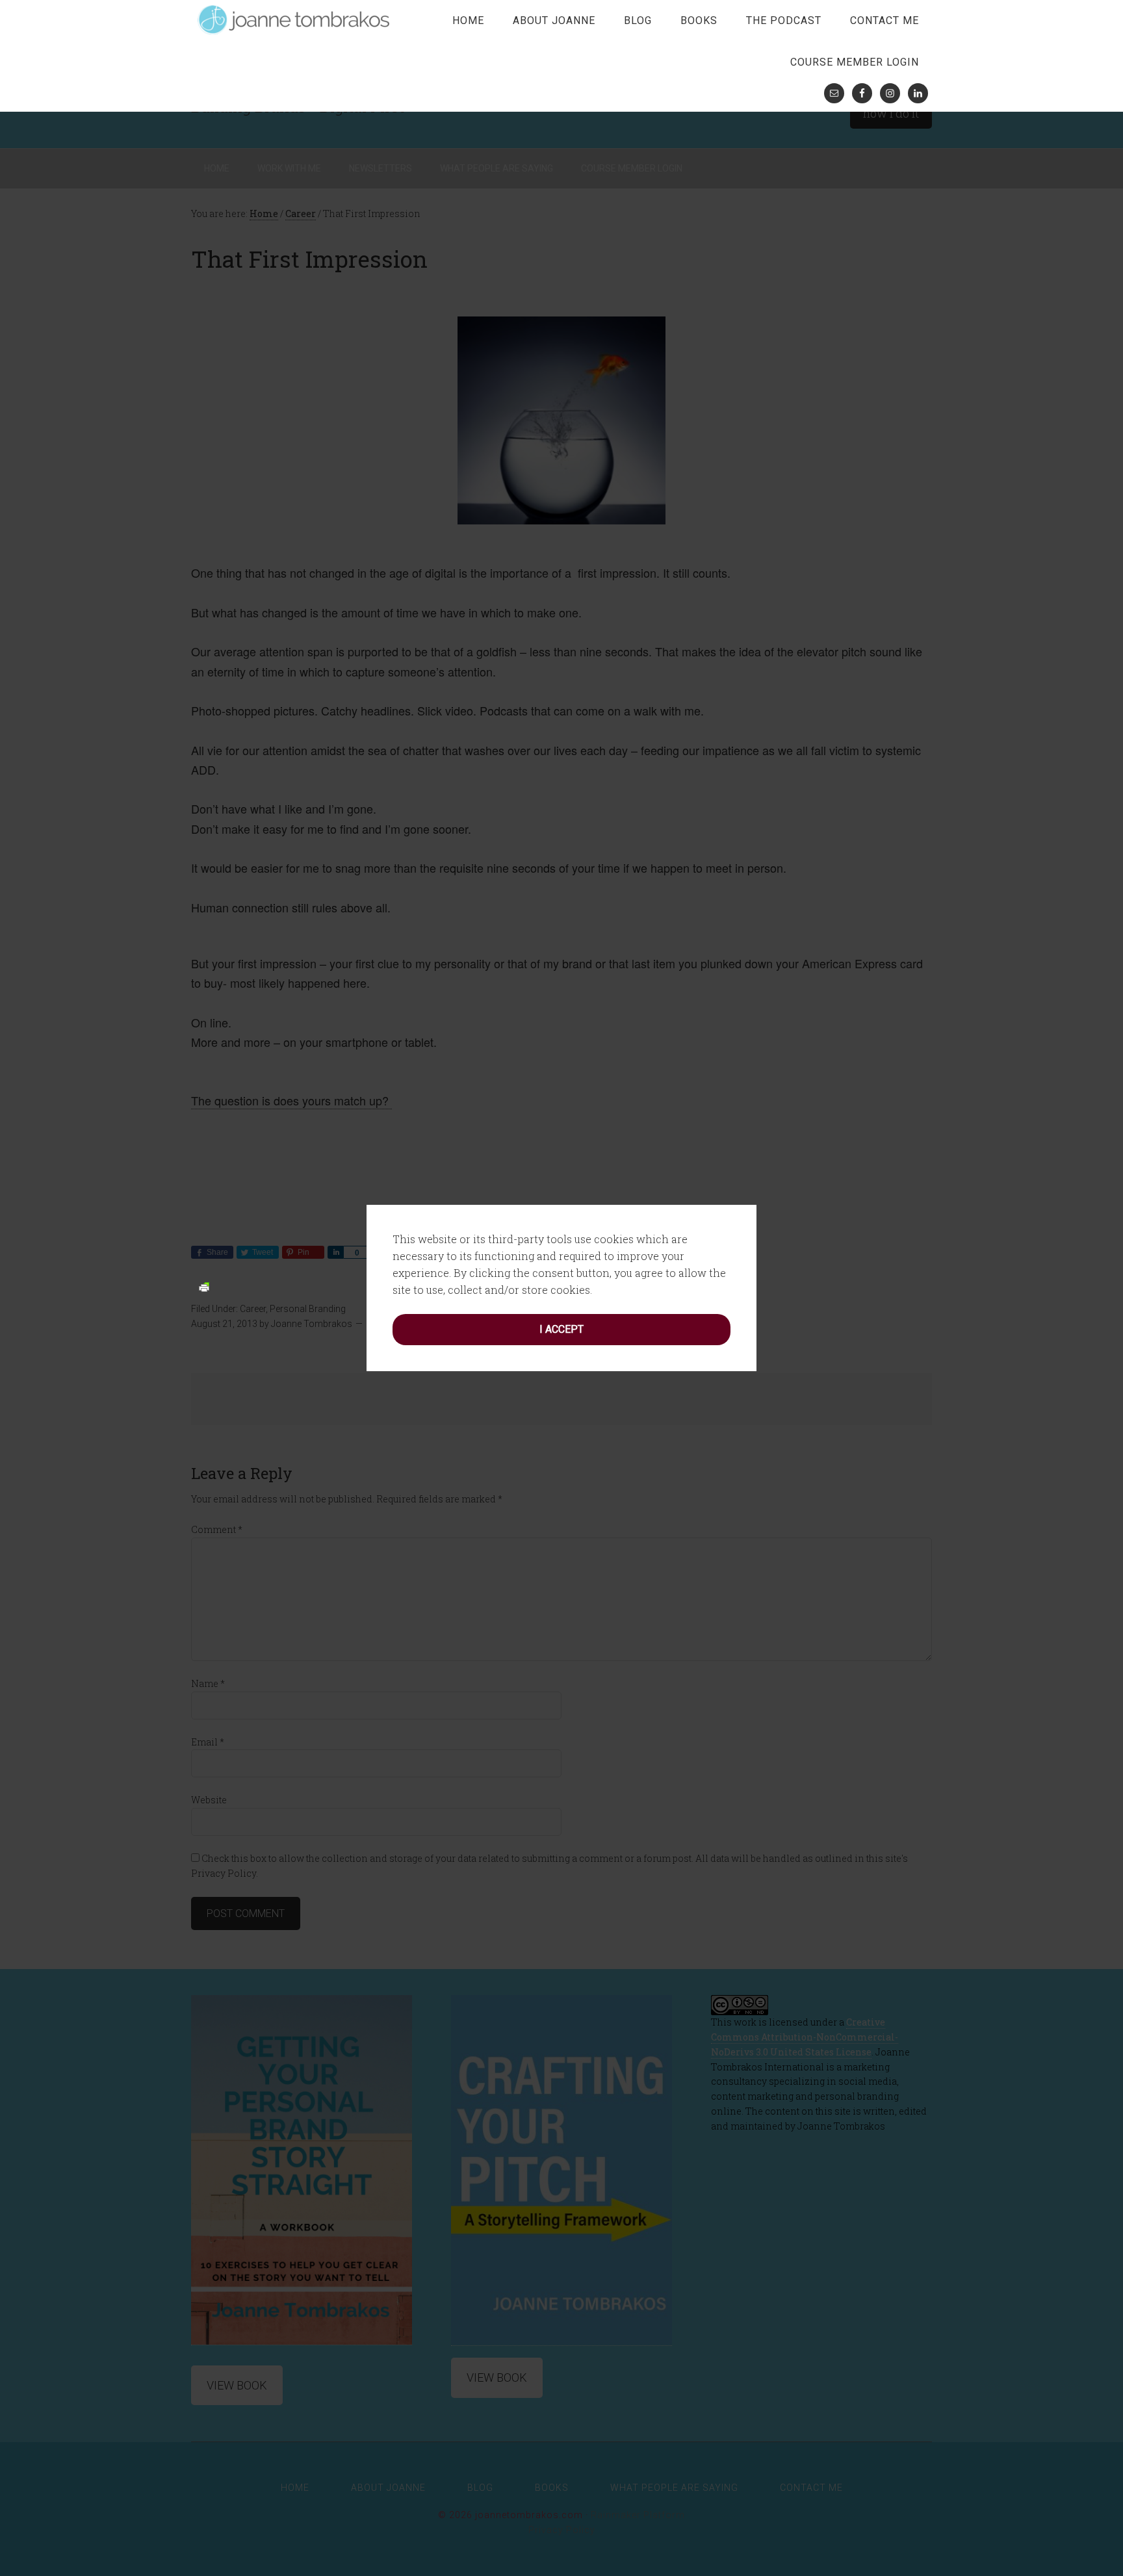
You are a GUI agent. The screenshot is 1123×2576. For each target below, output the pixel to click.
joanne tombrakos (295, 19)
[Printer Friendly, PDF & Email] (204, 1286)
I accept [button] (561, 1329)
